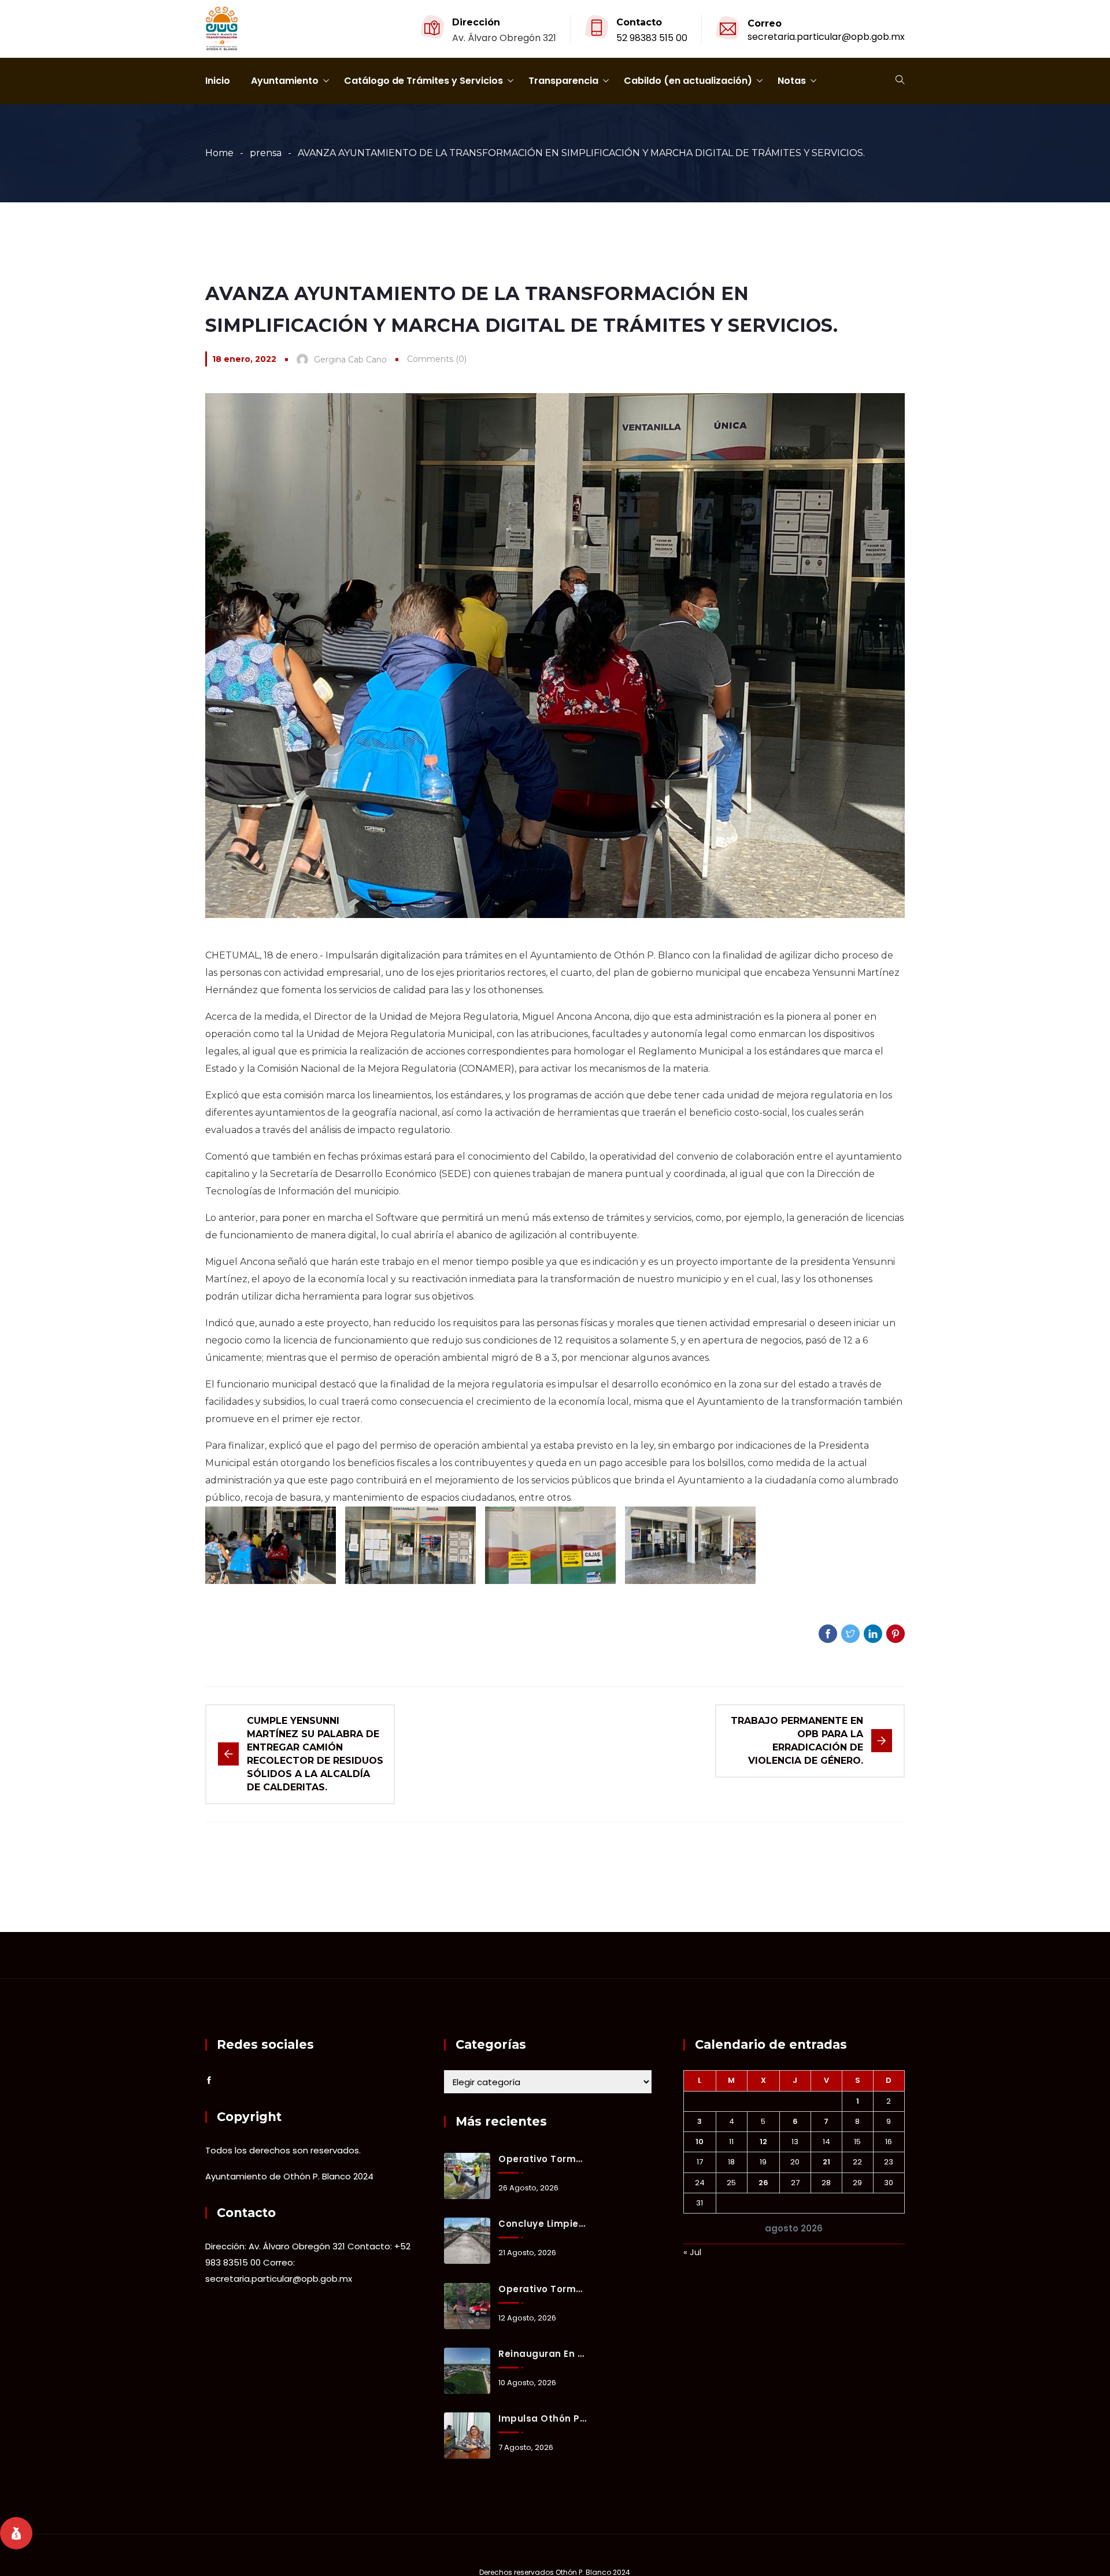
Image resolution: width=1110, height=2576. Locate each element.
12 (763, 2142)
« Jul (692, 2252)
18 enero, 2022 (244, 359)
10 (700, 2142)
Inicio (218, 81)
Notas (792, 81)
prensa (266, 153)
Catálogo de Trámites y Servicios (423, 81)
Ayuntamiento (285, 81)
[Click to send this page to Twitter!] (850, 1634)
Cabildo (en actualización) (688, 81)
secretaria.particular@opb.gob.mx (826, 37)
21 (826, 2162)
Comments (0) (437, 359)
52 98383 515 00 (652, 38)
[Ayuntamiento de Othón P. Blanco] (222, 29)
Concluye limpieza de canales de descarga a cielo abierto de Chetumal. (542, 2224)
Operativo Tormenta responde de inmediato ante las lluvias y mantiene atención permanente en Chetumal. (542, 2159)
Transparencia (563, 81)
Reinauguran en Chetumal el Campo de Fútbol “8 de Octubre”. (542, 2354)
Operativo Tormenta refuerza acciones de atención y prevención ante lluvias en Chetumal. (542, 2289)
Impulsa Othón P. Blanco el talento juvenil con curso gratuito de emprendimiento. (542, 2418)
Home (219, 153)
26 (763, 2183)
